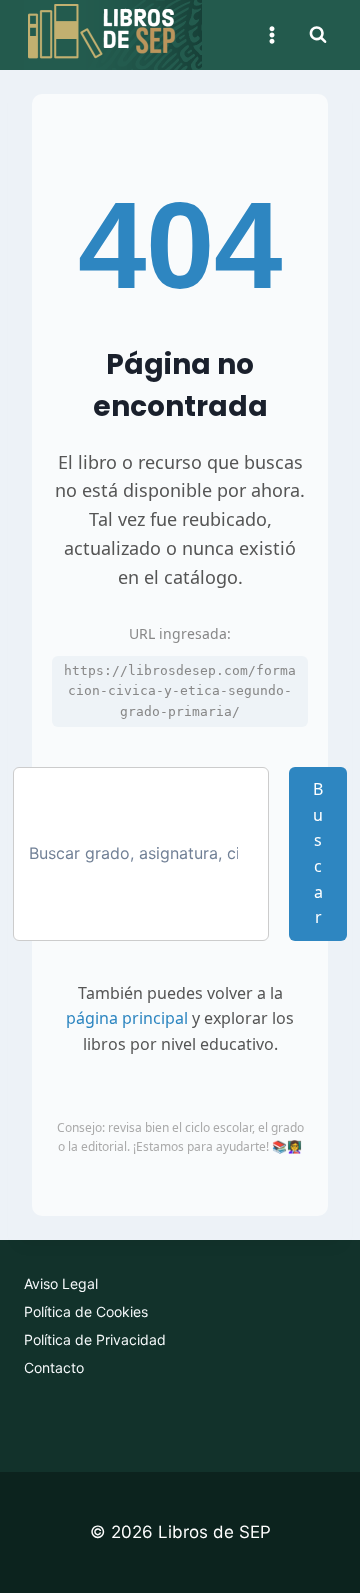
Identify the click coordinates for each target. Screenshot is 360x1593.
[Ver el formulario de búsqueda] (318, 35)
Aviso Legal (61, 1283)
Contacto (54, 1367)
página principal (127, 1018)
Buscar (318, 853)
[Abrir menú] (271, 34)
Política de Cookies (86, 1311)
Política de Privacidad (95, 1339)
